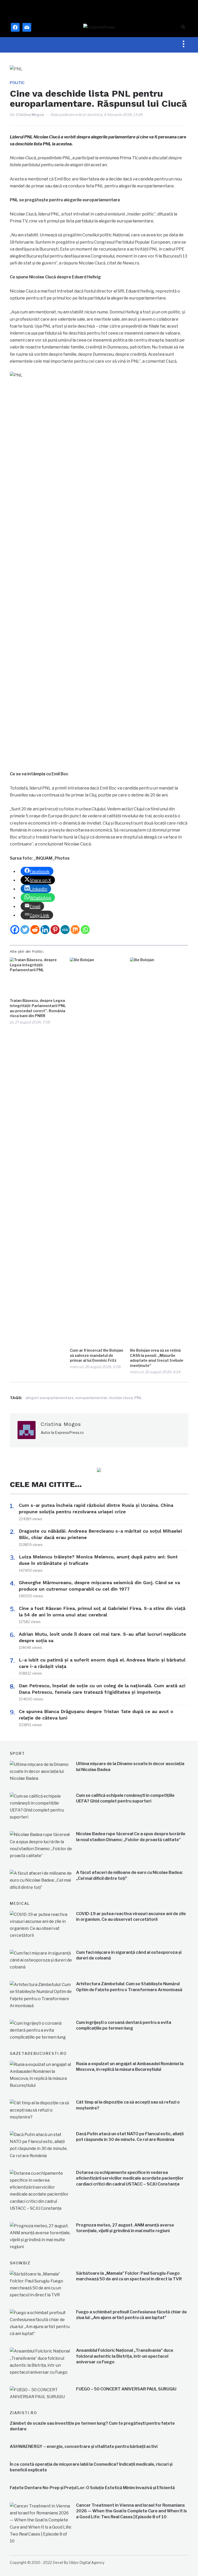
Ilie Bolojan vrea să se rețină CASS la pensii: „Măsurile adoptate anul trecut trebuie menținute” (157, 1358)
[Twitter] (25, 930)
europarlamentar (91, 1398)
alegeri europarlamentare (50, 1398)
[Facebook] (15, 930)
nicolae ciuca (121, 1398)
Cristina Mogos (30, 115)
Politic (17, 83)
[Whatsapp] (85, 930)
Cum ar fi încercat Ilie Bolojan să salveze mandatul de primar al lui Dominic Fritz (97, 1355)
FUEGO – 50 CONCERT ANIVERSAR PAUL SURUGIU (126, 2389)
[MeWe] (65, 930)
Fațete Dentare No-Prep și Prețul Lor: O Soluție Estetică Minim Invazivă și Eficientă (92, 2488)
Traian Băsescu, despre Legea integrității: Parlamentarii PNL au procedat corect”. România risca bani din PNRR (38, 1008)
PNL (138, 1398)
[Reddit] (35, 930)
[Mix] (75, 930)
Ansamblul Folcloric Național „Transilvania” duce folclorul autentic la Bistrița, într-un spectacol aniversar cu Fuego (125, 2356)
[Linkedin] (45, 930)
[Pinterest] (55, 930)
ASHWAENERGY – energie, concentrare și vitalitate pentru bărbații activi (84, 2446)
